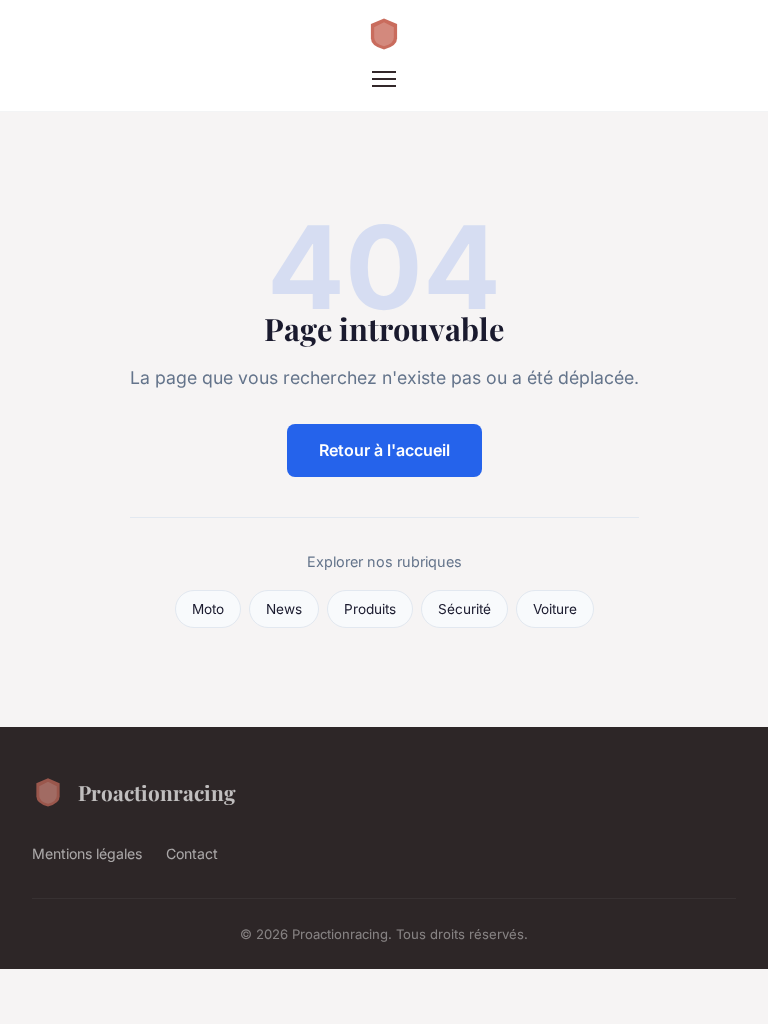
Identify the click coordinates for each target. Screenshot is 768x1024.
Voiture (555, 609)
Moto (208, 609)
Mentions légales (87, 853)
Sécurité (464, 609)
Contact (192, 853)
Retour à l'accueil (384, 450)
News (284, 609)
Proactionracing (157, 792)
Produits (370, 609)
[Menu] (384, 79)
